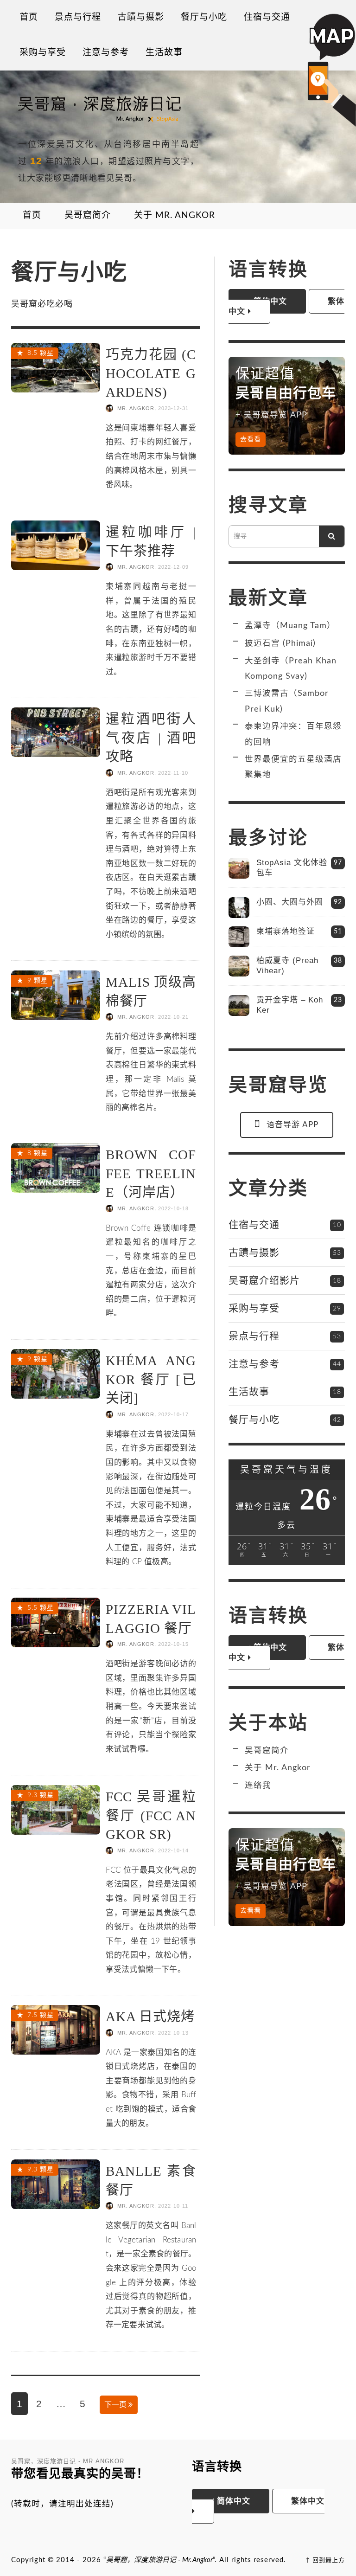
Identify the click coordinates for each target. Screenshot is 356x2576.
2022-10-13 (173, 2033)
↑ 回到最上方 (325, 2560)
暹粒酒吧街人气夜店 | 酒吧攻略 (151, 738)
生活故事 (249, 1391)
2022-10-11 (173, 2206)
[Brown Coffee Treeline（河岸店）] (56, 1167)
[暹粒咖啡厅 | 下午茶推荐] (56, 544)
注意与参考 (254, 1364)
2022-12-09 (173, 567)
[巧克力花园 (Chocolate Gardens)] (56, 367)
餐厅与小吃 (254, 1419)
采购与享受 (254, 1308)
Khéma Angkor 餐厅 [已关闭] (151, 1379)
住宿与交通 (254, 1224)
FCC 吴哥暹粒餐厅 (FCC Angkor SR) (151, 1815)
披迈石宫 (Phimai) (280, 643)
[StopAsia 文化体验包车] (239, 868)
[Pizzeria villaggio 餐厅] (56, 1622)
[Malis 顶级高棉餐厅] (56, 994)
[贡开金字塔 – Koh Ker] (239, 1005)
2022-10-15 (173, 1645)
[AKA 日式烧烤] (56, 2029)
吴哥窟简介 (267, 1751)
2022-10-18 (173, 1208)
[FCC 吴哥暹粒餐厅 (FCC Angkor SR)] (56, 1809)
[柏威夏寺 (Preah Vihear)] (239, 966)
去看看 (251, 439)
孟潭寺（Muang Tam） (290, 626)
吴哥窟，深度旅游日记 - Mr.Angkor (159, 2560)
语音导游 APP (292, 1125)
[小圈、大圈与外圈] (239, 908)
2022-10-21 (173, 1017)
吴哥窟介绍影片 (264, 1280)
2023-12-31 (173, 408)
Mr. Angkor (136, 408)
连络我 (258, 1785)
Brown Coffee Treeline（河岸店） (151, 1173)
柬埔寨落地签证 (286, 931)
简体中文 (232, 2501)
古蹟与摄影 (254, 1252)
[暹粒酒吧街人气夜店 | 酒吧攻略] (56, 732)
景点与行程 (254, 1336)
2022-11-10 (173, 773)
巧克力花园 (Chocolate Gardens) (151, 373)
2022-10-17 (173, 1414)
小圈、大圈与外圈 (290, 902)
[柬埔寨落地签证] (239, 937)
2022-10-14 (173, 1850)
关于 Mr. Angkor (278, 1768)
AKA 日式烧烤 (150, 2017)
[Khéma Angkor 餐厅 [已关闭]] (56, 1373)
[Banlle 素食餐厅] (56, 2183)
